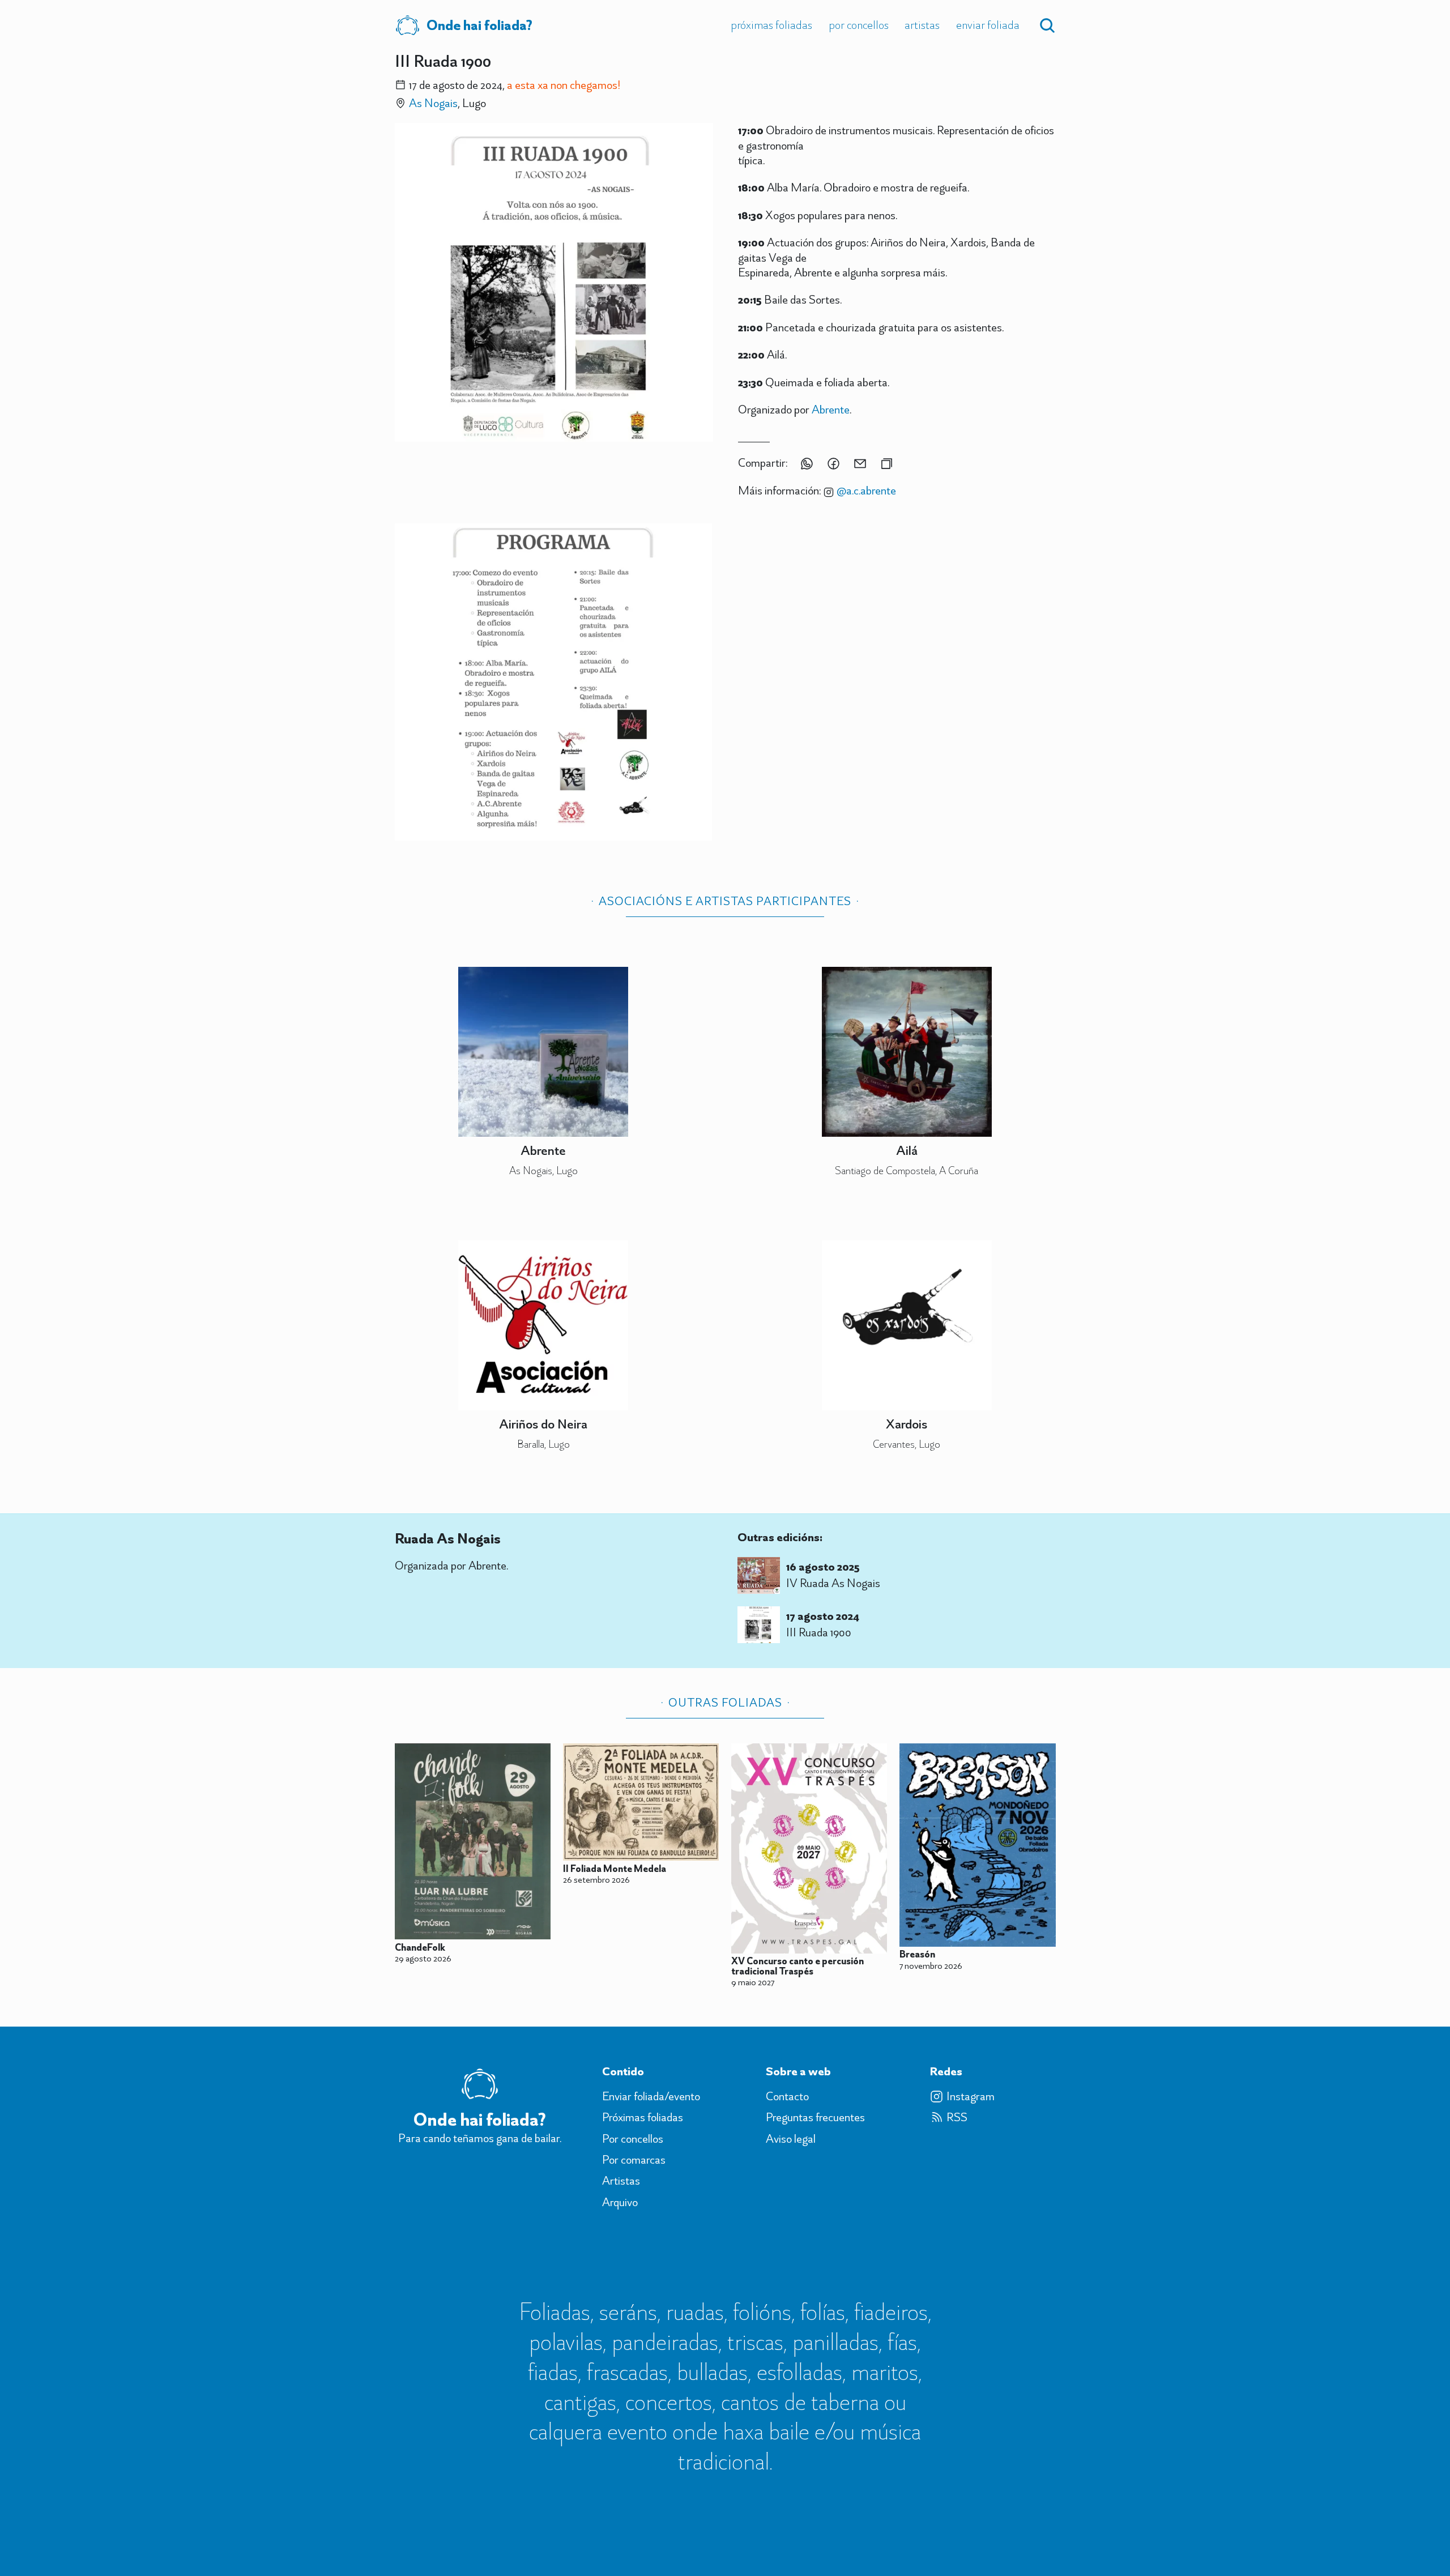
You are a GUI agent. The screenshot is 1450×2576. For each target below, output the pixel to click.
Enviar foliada (988, 25)
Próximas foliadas (771, 25)
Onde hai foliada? (479, 25)
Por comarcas (634, 2160)
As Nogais (433, 103)
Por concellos (859, 25)
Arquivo (620, 2202)
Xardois (907, 1424)
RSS (957, 2117)
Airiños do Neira (543, 1424)
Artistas (922, 25)
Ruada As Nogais (448, 1538)
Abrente (831, 409)
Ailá (907, 1150)
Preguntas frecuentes (815, 2117)
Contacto (787, 2096)
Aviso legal (791, 2139)
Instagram (971, 2096)
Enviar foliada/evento (651, 2096)
